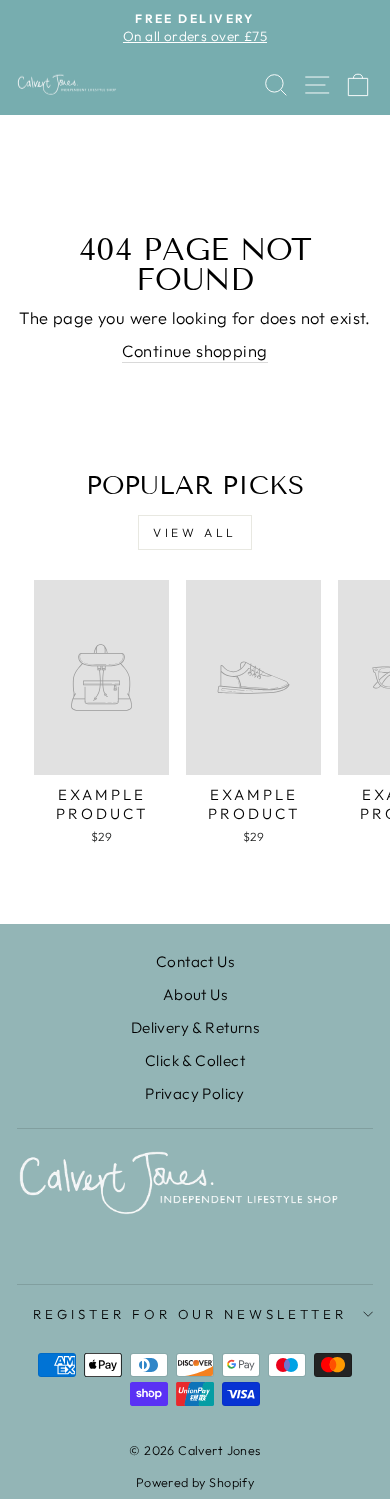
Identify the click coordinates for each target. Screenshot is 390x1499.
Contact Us (195, 961)
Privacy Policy (195, 1093)
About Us (195, 994)
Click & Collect (195, 1060)
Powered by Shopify (195, 1482)
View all (195, 532)
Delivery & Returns (195, 1027)
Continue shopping (194, 350)
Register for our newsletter (190, 1314)
